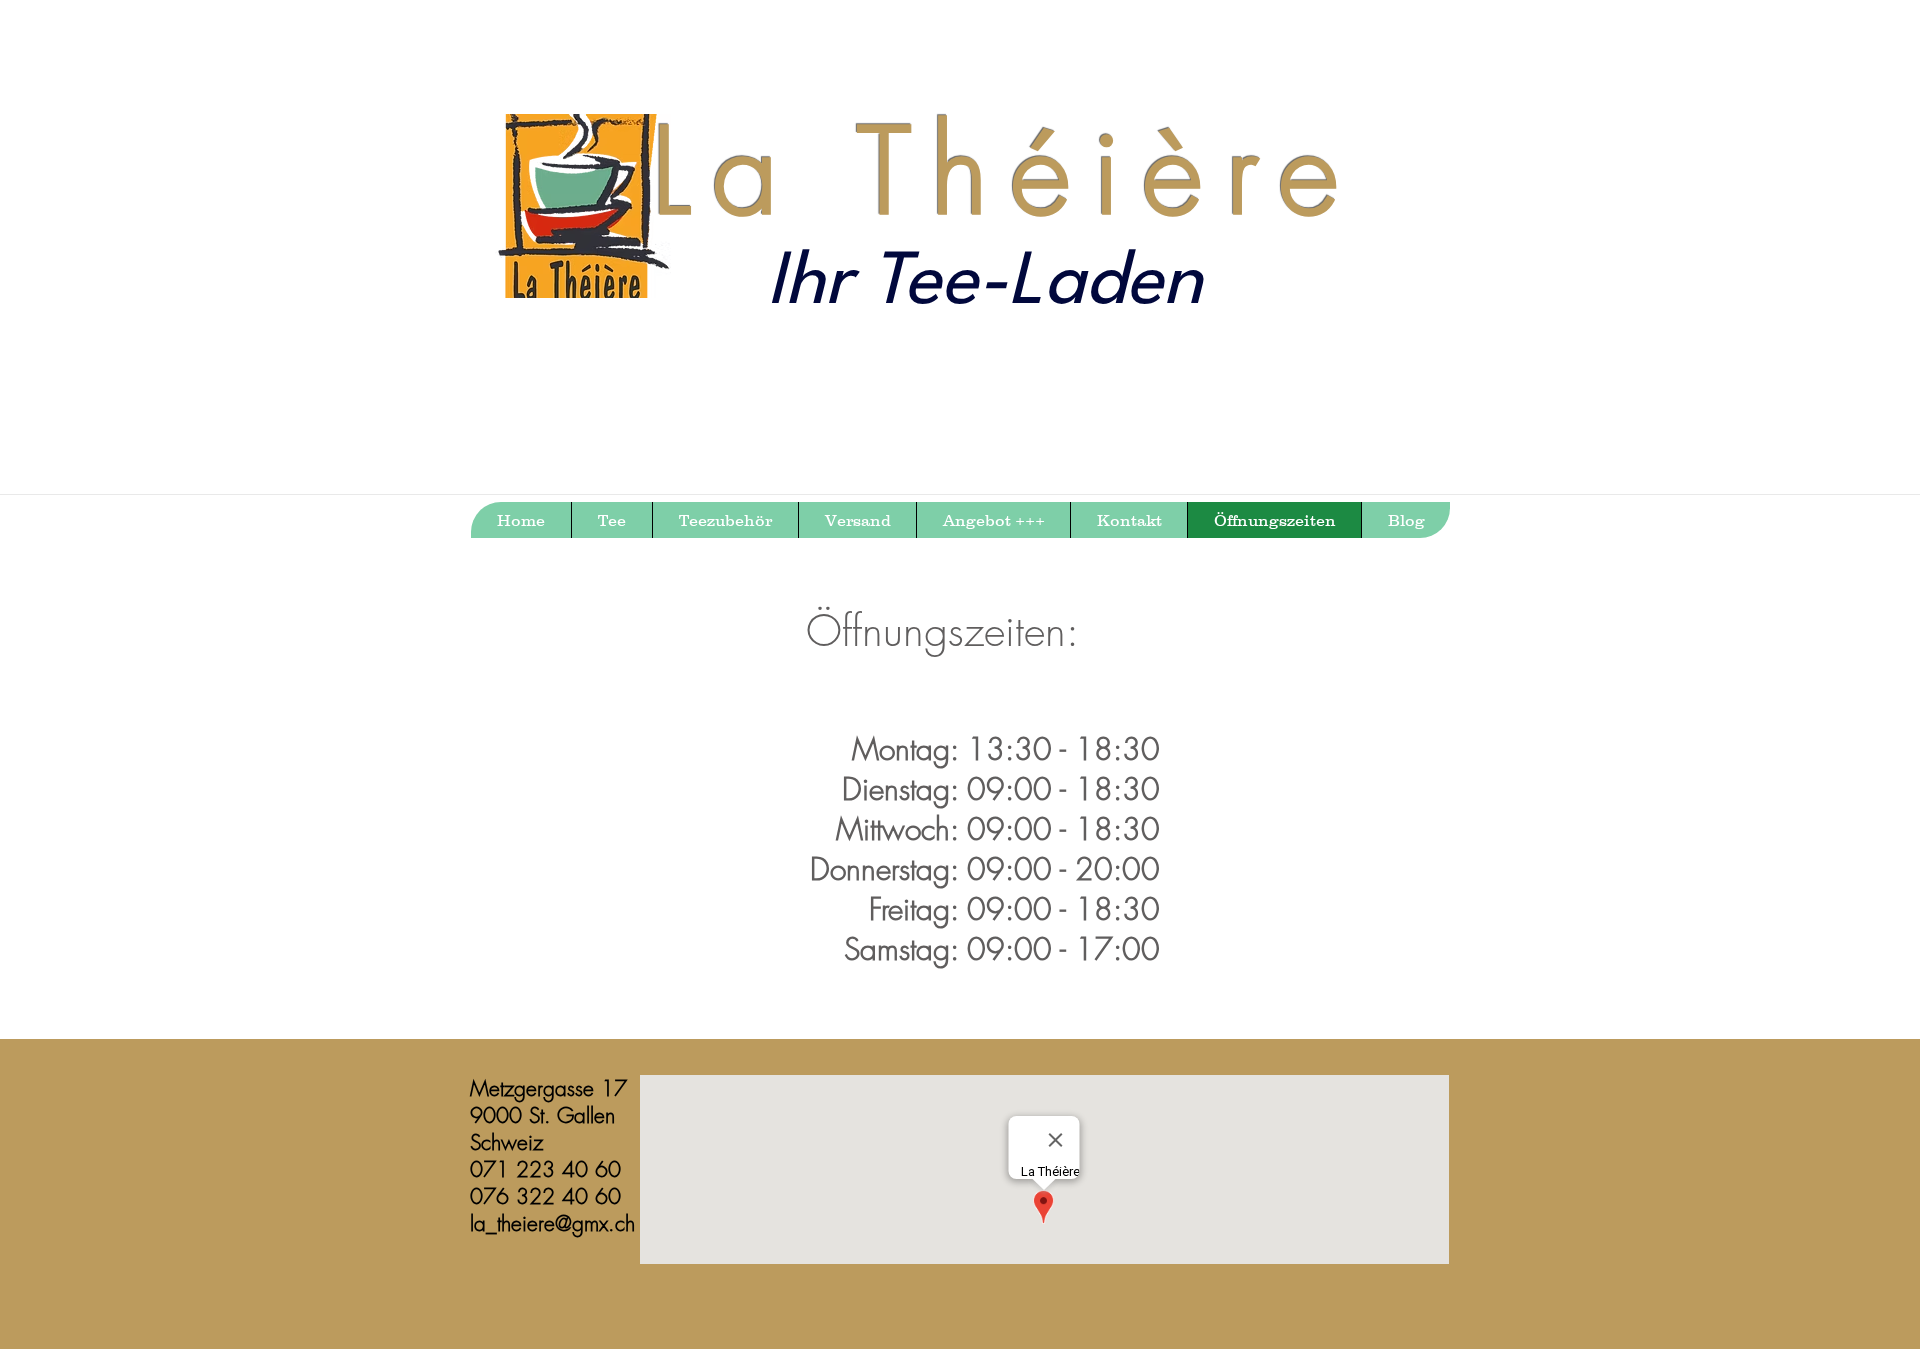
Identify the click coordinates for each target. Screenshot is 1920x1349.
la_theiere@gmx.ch (552, 1223)
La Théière (1006, 171)
